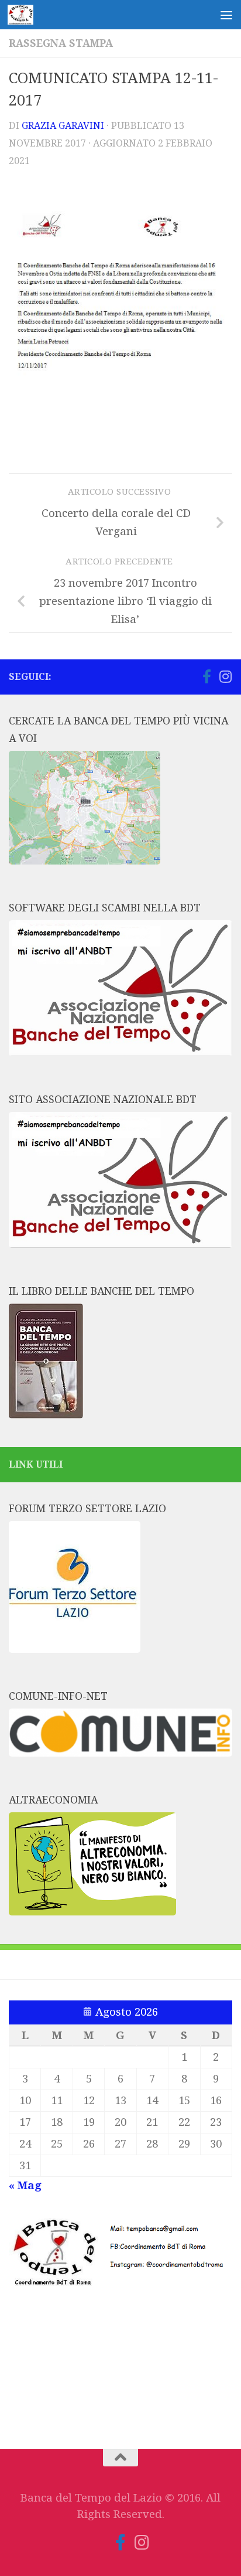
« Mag (25, 2186)
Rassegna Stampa (61, 43)
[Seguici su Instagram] (225, 676)
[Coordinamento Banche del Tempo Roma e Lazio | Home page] (25, 15)
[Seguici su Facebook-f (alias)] (206, 676)
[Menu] (226, 15)
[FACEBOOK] (188, 677)
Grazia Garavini (63, 126)
